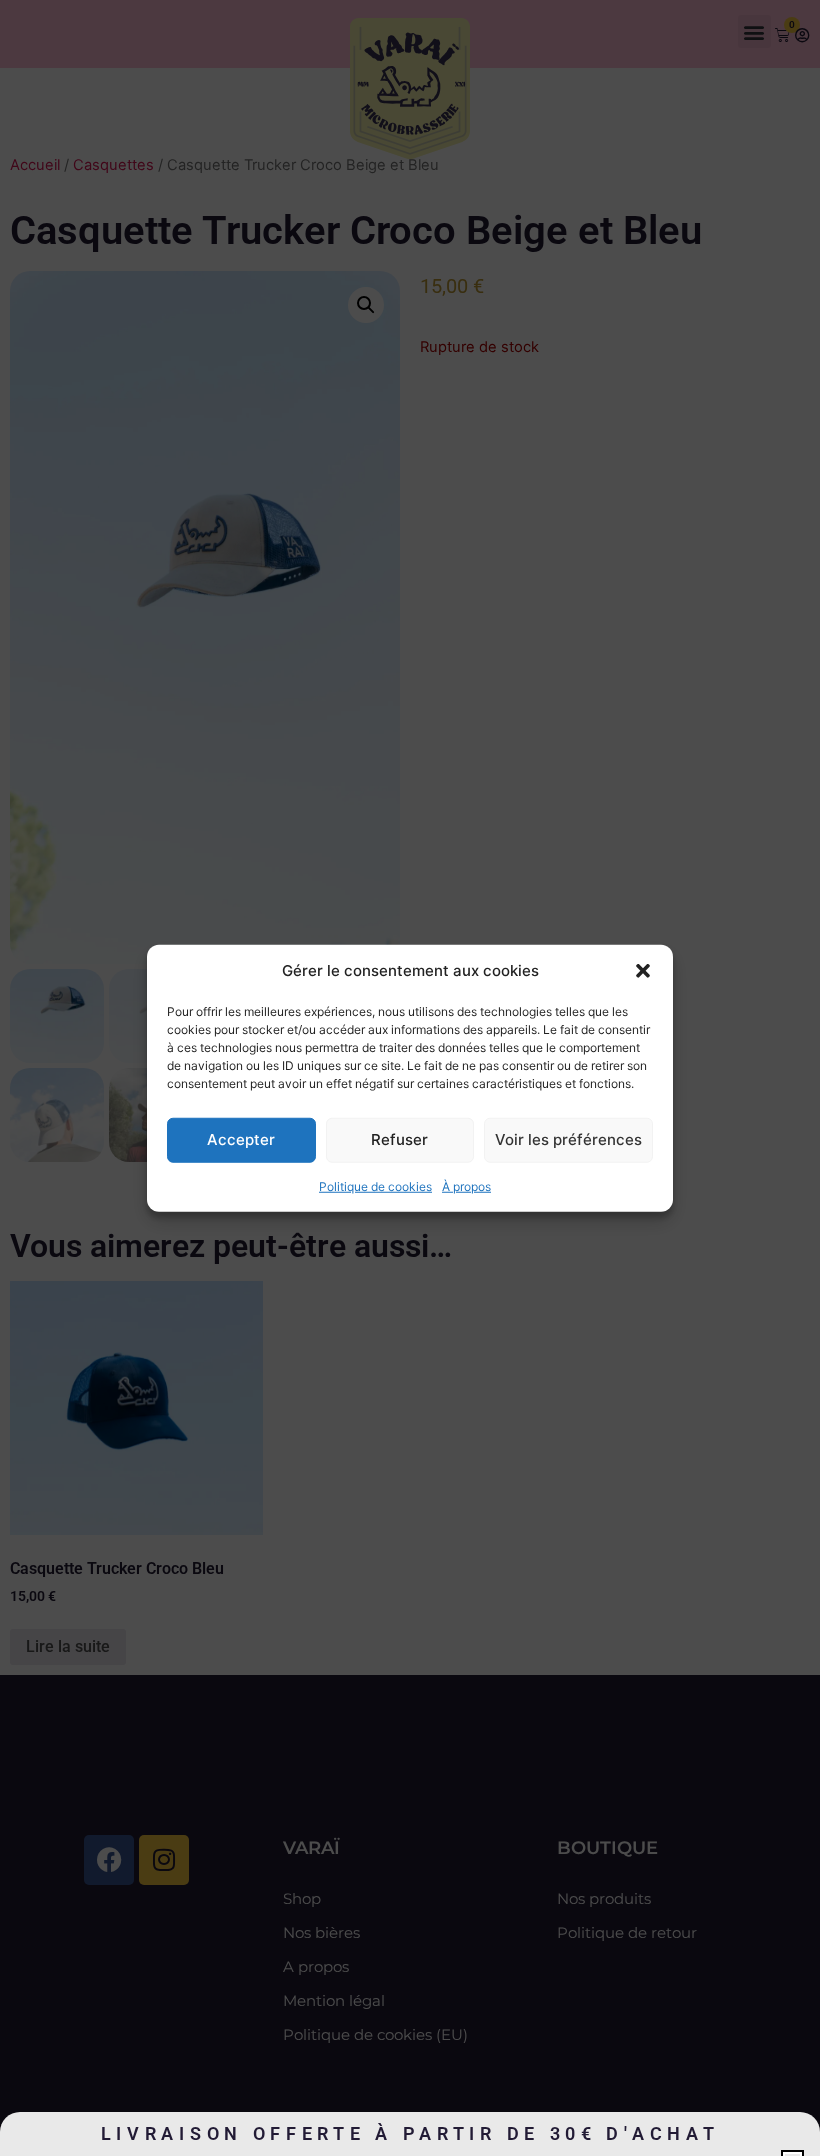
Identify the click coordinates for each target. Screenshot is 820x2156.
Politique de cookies (375, 1185)
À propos (466, 1185)
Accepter (241, 1139)
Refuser (399, 1139)
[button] (643, 971)
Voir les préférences (568, 1139)
